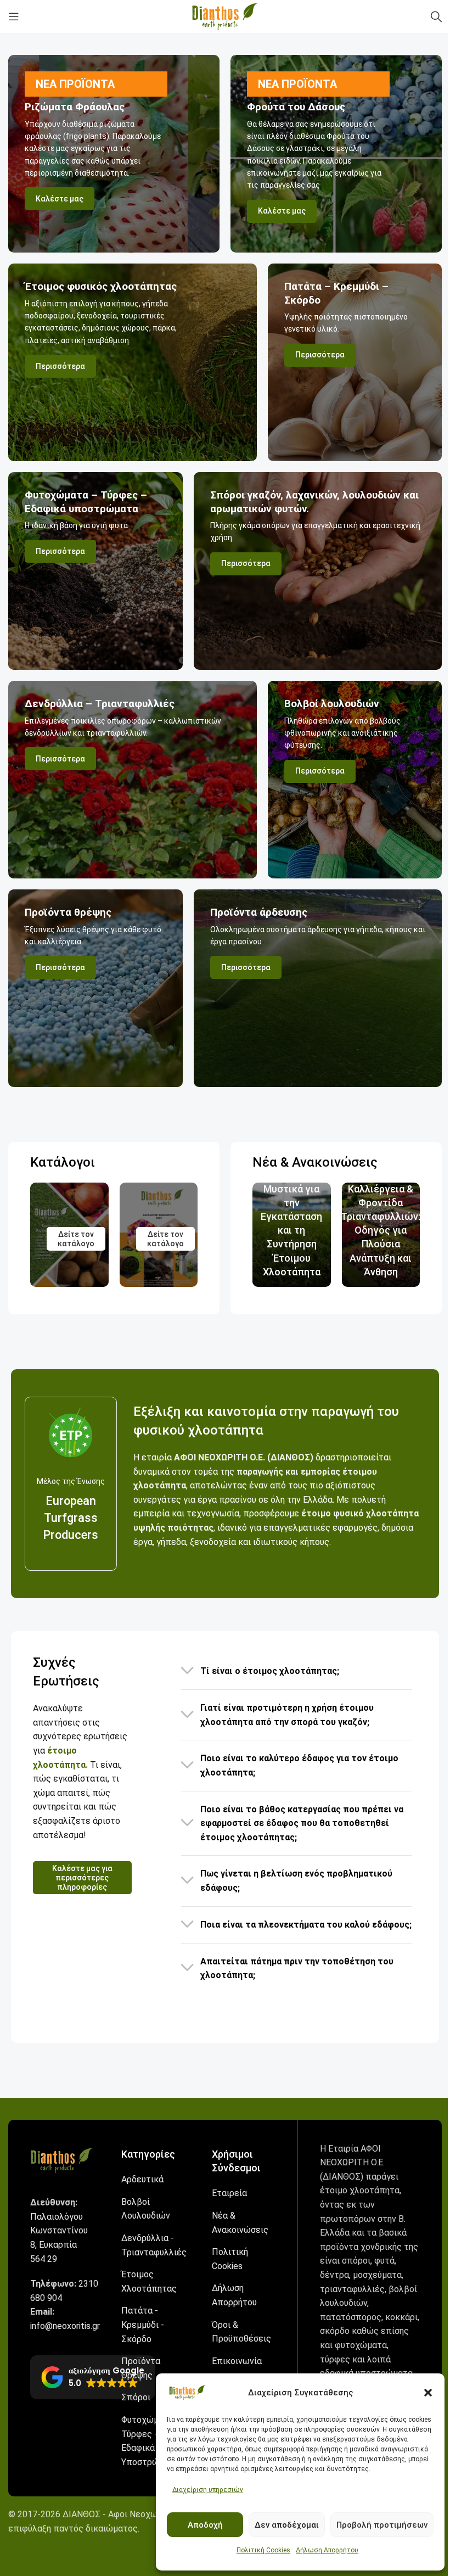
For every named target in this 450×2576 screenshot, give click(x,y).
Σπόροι (136, 2397)
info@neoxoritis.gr (65, 2326)
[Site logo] (225, 16)
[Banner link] (114, 154)
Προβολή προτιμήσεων (382, 2525)
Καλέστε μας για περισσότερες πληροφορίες (82, 1878)
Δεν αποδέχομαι (287, 2525)
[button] (428, 2393)
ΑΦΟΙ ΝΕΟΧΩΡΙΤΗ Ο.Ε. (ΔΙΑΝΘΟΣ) (244, 1457)
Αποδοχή (205, 2525)
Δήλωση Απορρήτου (327, 2550)
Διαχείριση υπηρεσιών (208, 2490)
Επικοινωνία (237, 2361)
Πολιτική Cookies (263, 2550)
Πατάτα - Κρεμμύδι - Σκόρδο (143, 2325)
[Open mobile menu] (14, 16)
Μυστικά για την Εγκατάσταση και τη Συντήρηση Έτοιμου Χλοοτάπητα (291, 1230)
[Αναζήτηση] (436, 16)
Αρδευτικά (142, 2179)
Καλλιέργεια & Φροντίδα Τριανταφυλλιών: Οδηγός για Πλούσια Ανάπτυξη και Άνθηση (381, 1230)
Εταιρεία (229, 2193)
